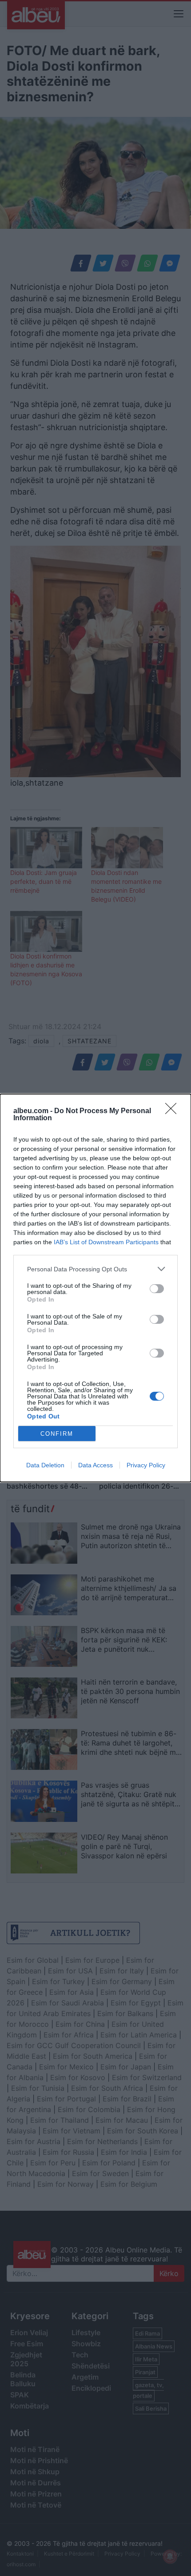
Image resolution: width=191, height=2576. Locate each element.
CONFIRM (57, 1434)
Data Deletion (45, 1465)
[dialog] (95, 1288)
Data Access (95, 1465)
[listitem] (95, 1269)
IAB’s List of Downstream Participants (106, 1242)
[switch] (157, 1289)
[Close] (174, 1111)
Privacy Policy (146, 1465)
